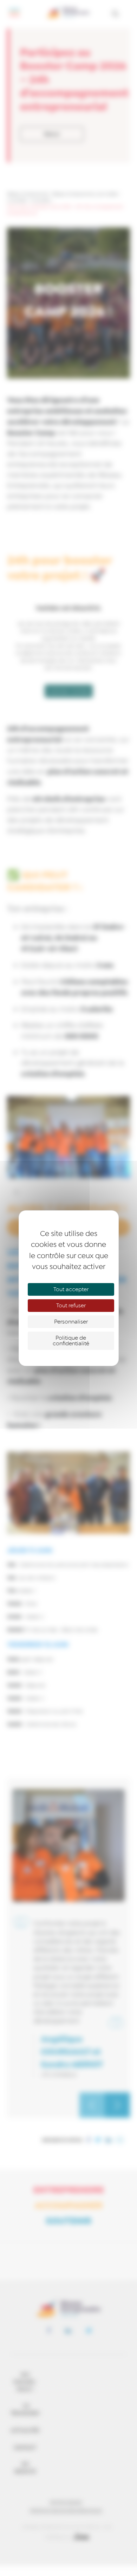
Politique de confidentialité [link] (71, 1341)
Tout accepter (71, 1289)
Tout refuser (71, 1306)
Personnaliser (71, 1322)
